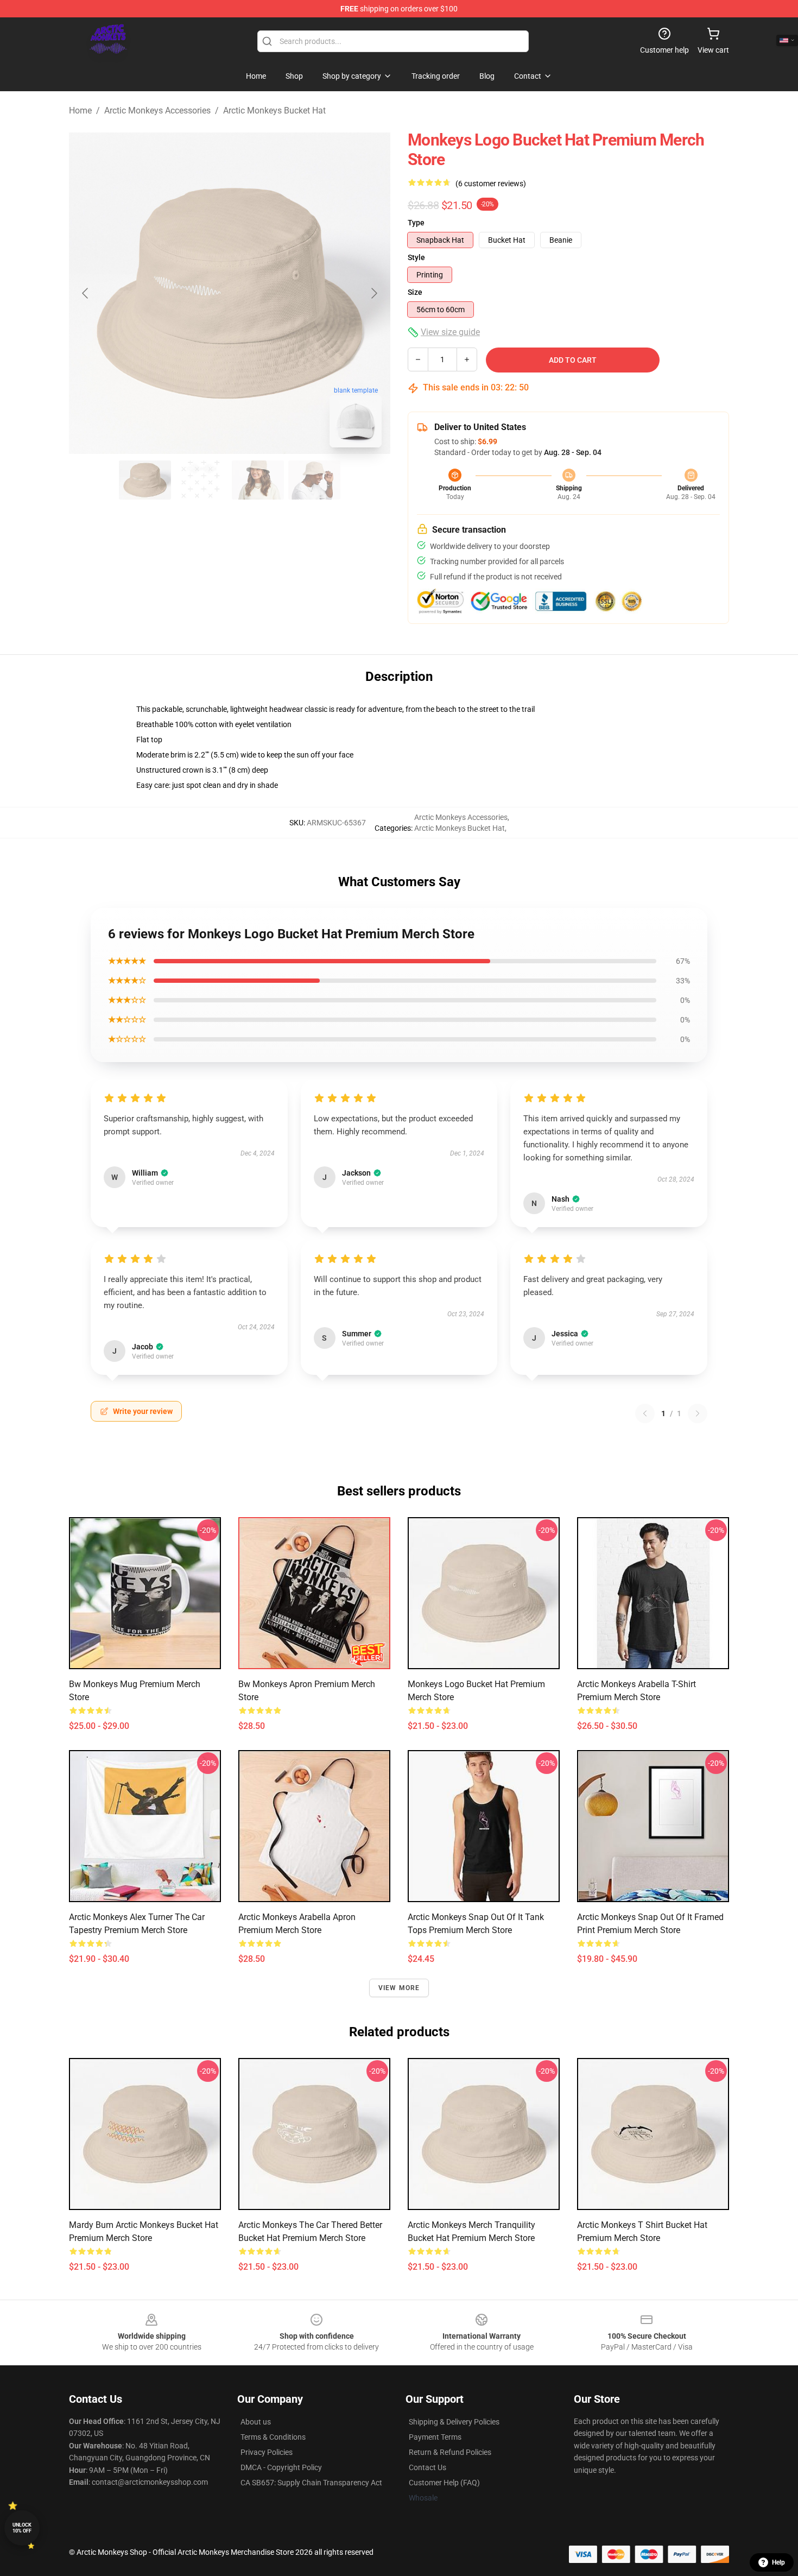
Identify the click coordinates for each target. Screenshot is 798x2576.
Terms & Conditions (273, 2437)
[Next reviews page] (698, 1413)
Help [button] (778, 2562)
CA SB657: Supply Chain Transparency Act (311, 2483)
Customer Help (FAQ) (444, 2483)
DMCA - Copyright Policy (281, 2467)
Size (415, 292)
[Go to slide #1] (145, 480)
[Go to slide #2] (201, 480)
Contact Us (427, 2467)
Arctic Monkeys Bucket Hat (274, 111)
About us (256, 2422)
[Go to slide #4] (314, 480)
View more (399, 1988)
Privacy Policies (267, 2452)
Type (416, 223)
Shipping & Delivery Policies (454, 2422)
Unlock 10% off (22, 2528)
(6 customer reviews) (491, 184)
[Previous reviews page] (645, 1413)
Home (80, 111)
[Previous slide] (86, 293)
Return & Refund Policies (450, 2452)
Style (416, 257)
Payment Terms (435, 2437)
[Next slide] (373, 293)
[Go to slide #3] (258, 480)
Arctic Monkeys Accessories (157, 111)
